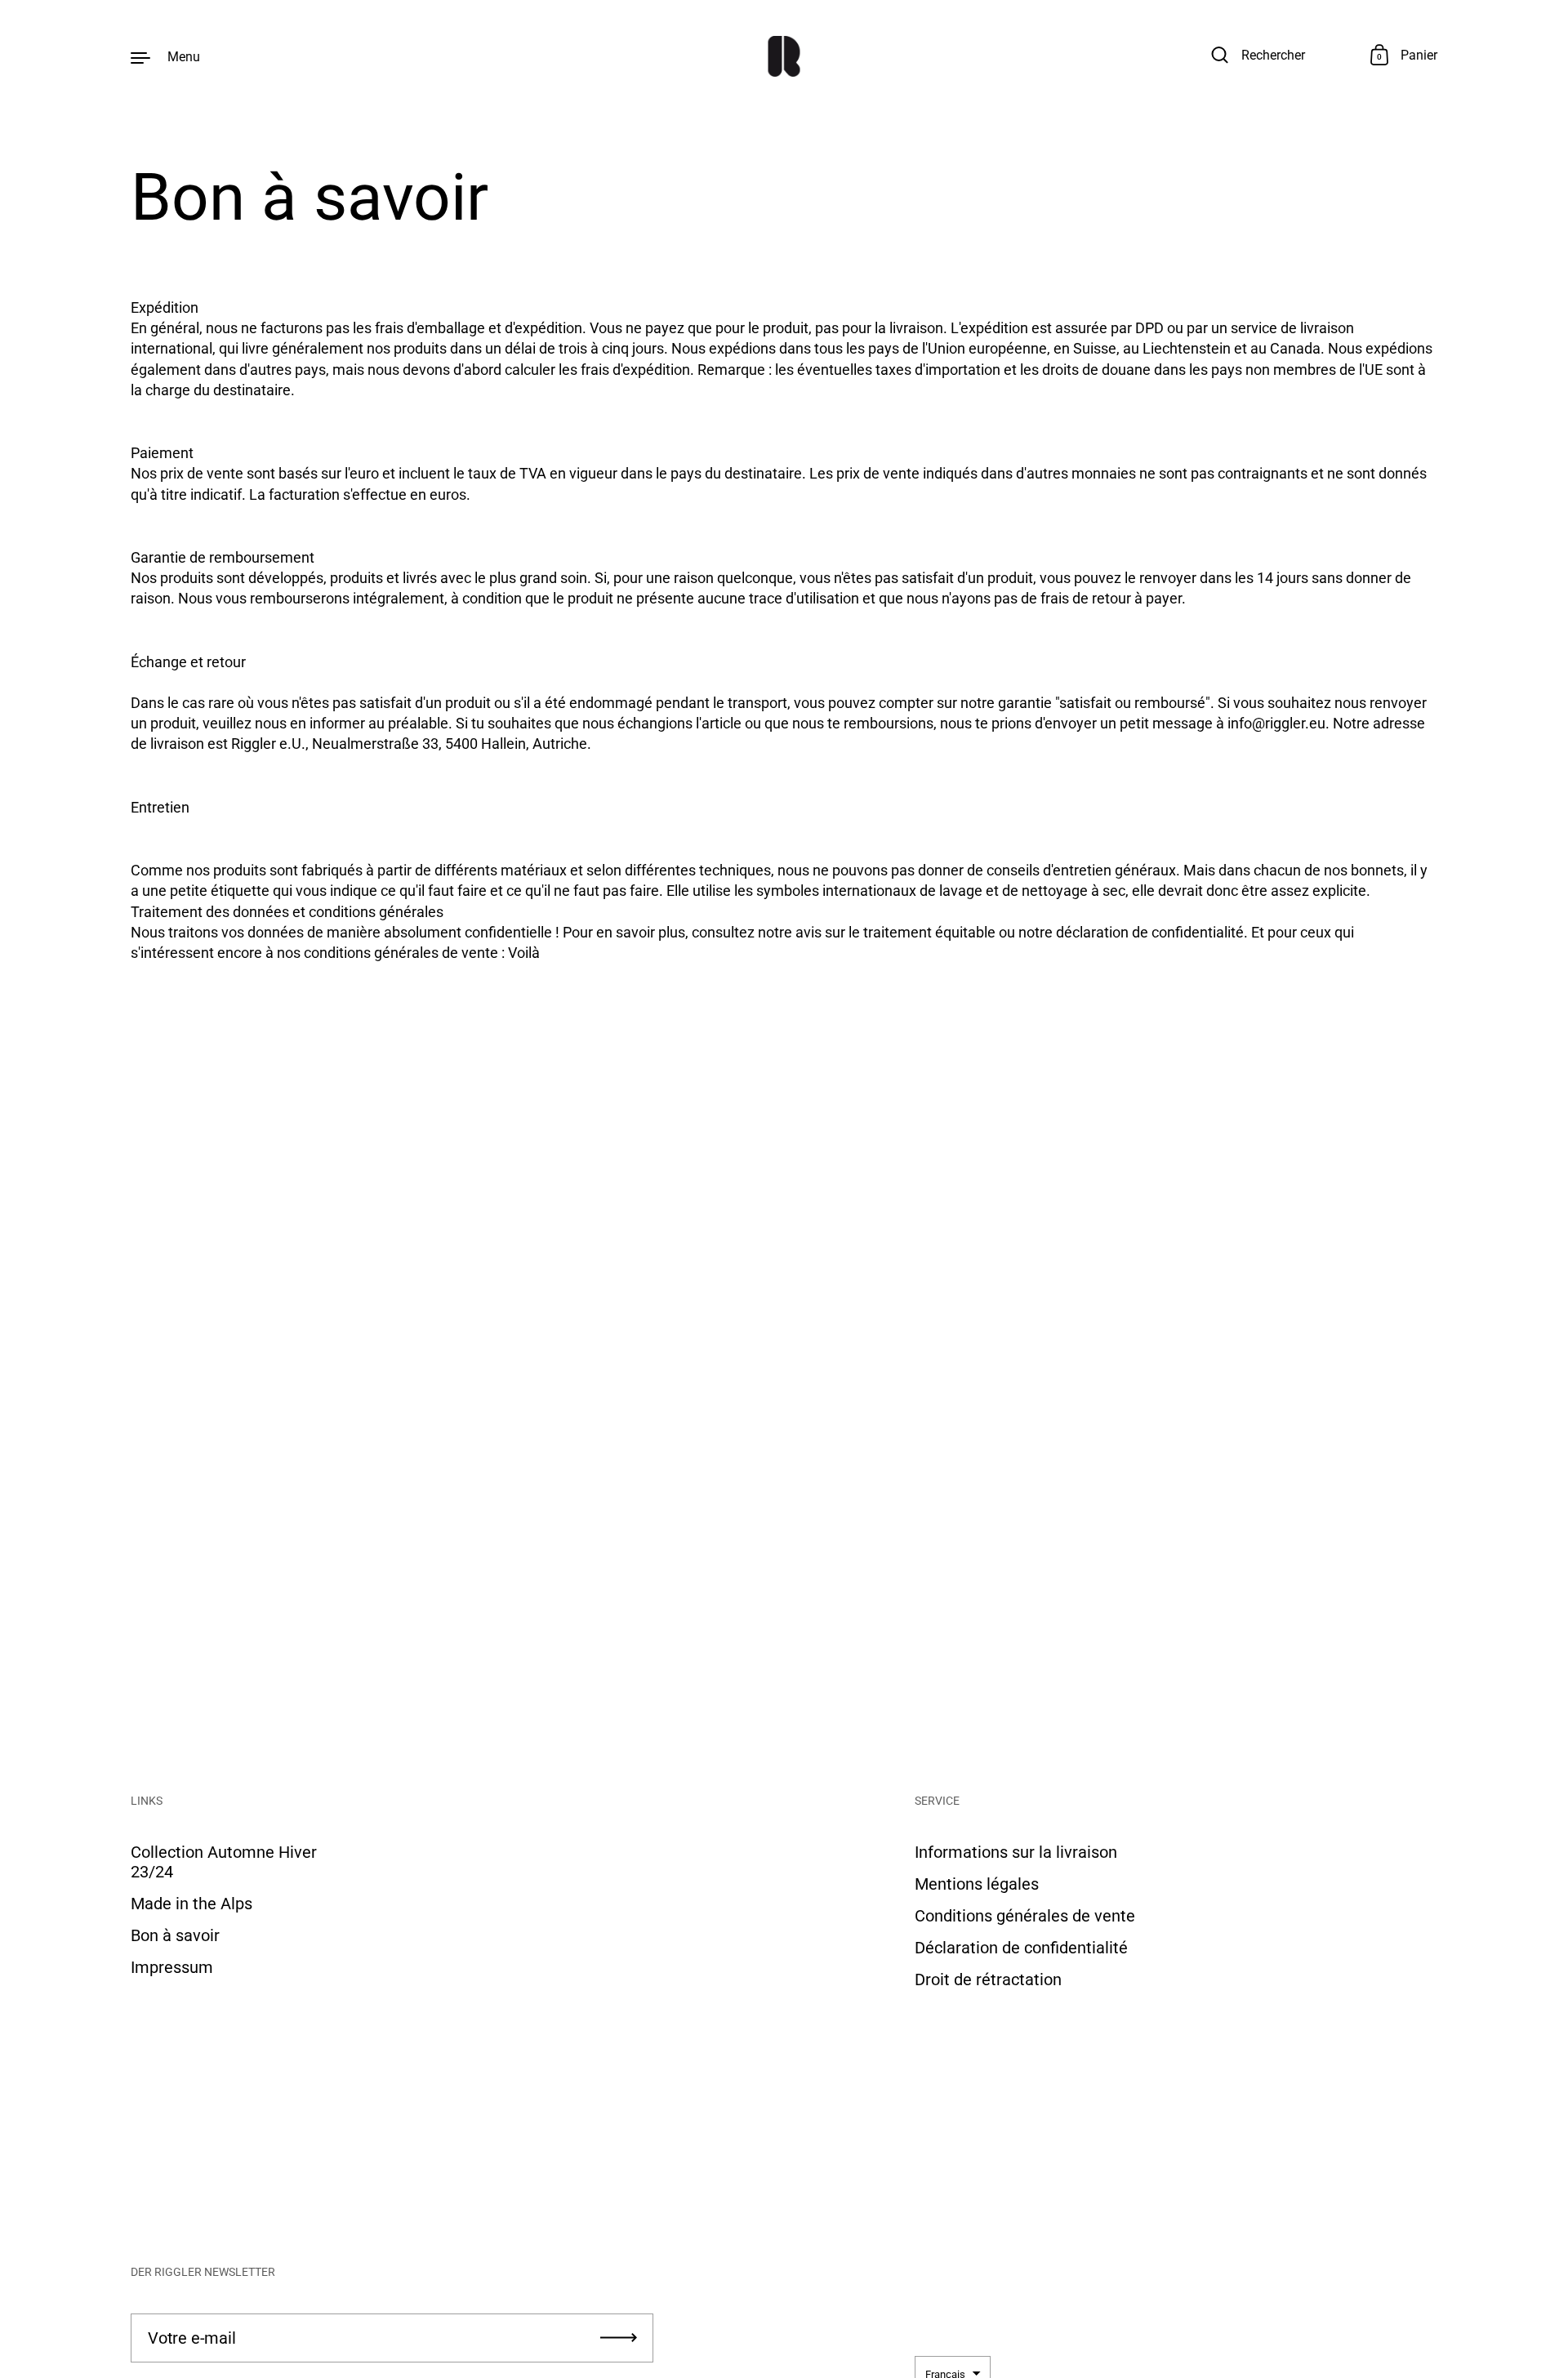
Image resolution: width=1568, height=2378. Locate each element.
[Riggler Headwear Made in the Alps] (784, 56)
